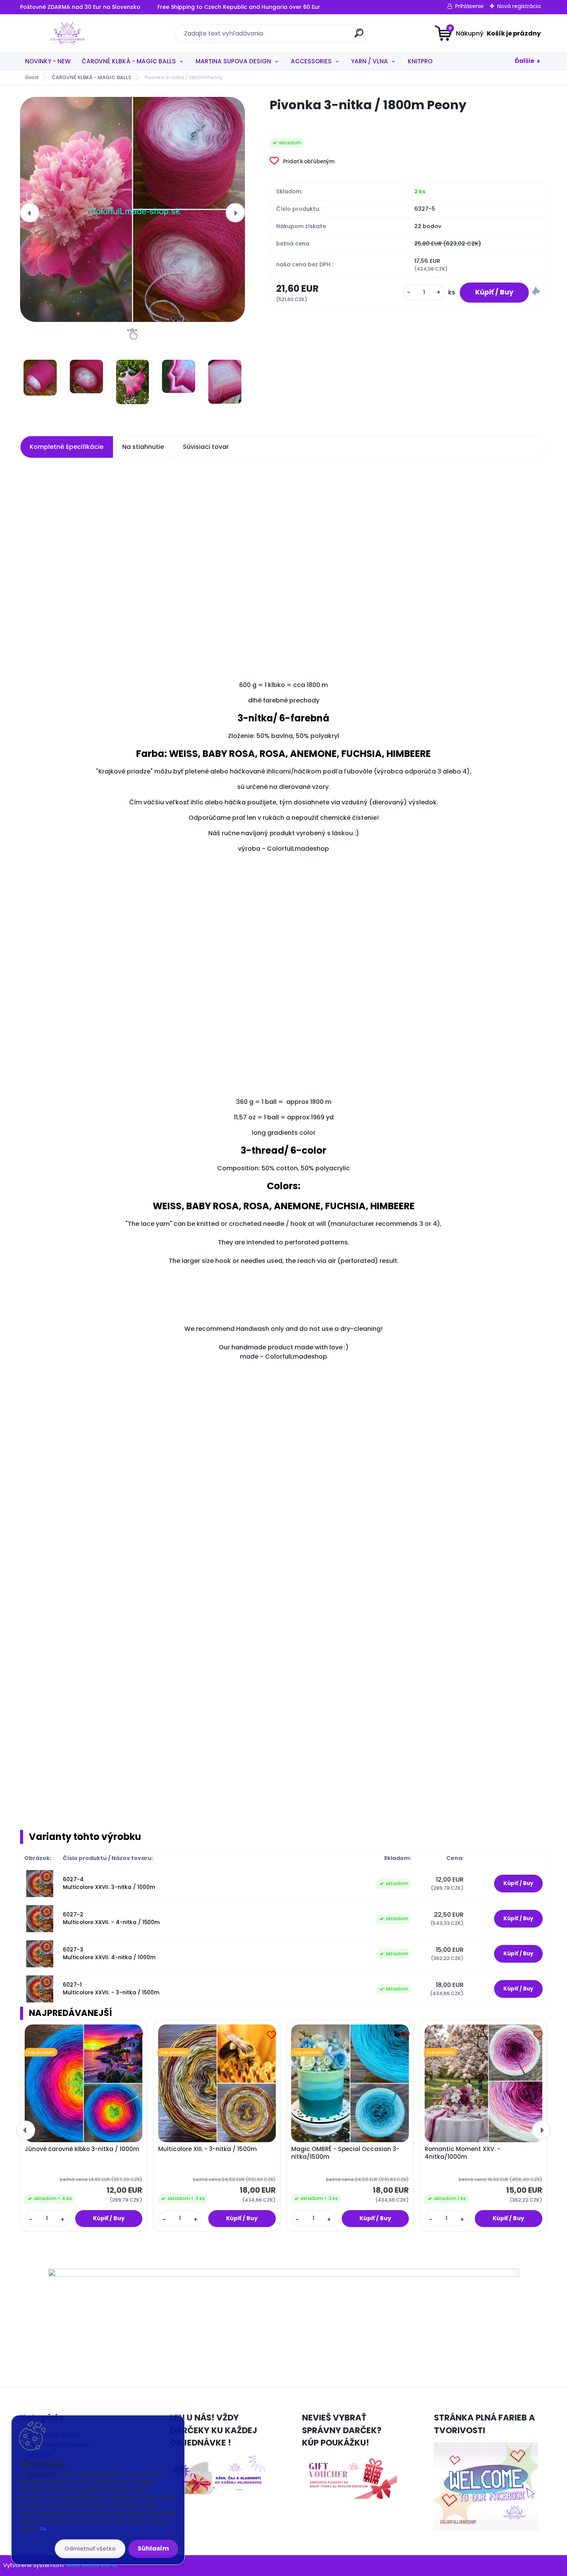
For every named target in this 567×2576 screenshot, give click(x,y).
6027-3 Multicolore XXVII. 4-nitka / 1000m (109, 1954)
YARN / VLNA (370, 61)
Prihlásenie (469, 6)
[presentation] (30, 213)
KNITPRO (420, 61)
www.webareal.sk (92, 2565)
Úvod (32, 77)
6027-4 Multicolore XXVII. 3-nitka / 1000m (109, 1883)
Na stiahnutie (143, 447)
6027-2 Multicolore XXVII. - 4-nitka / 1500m (111, 1918)
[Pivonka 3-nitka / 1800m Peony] (132, 209)
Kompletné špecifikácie (67, 447)
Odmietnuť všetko (90, 2549)
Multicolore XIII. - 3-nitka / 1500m (208, 2149)
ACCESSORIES (311, 61)
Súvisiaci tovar (206, 447)
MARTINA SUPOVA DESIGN (233, 61)
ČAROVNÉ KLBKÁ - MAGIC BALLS (129, 61)
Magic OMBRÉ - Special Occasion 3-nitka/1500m (345, 2153)
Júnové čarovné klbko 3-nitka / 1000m (82, 2149)
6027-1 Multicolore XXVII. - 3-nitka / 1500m (111, 1989)
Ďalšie (525, 61)
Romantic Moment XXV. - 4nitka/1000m (462, 2153)
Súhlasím (153, 2548)
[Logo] (67, 34)
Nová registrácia (519, 6)
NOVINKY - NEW (48, 61)
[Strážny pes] (536, 292)
